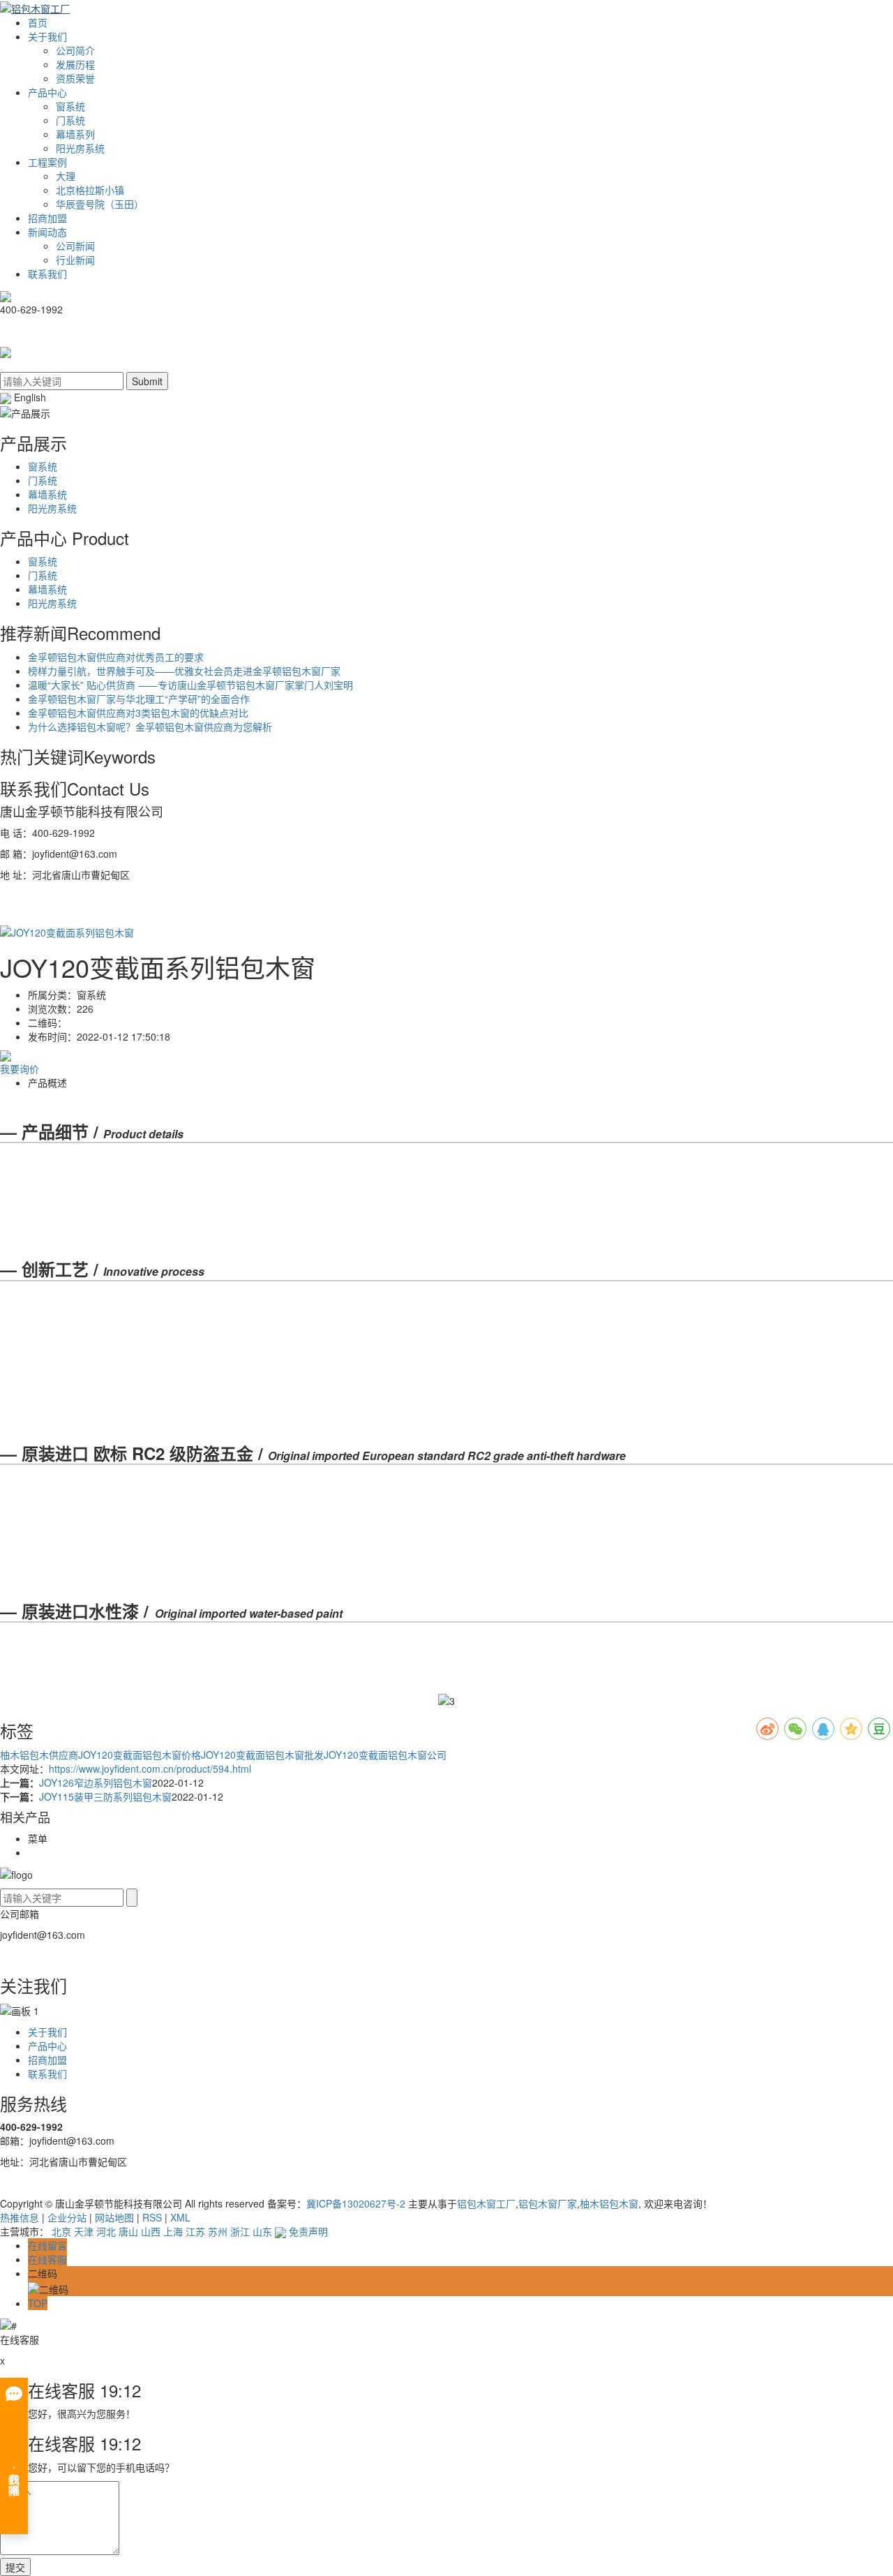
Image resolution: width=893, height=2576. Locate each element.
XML (180, 2217)
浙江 (240, 2231)
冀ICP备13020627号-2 (356, 2203)
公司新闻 (75, 246)
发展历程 (75, 64)
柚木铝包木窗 (609, 2203)
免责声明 (308, 2231)
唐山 (128, 2231)
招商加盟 (47, 218)
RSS (152, 2217)
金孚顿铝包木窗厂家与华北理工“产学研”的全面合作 (139, 699)
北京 (61, 2231)
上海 (173, 2231)
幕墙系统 (47, 494)
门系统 (70, 120)
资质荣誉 (75, 78)
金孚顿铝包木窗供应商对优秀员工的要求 (116, 657)
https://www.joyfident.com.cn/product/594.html (150, 1769)
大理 (66, 176)
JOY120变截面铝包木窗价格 (140, 1755)
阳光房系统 (80, 148)
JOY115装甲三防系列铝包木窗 (105, 1796)
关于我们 (47, 36)
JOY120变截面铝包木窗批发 (262, 1755)
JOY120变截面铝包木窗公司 (385, 1755)
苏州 (218, 2231)
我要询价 (20, 1069)
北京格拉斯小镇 (90, 190)
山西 (151, 2231)
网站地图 (114, 2217)
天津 (84, 2231)
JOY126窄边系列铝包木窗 (96, 1782)
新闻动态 (47, 232)
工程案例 (47, 162)
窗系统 (70, 106)
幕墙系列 (75, 134)
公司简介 (75, 50)
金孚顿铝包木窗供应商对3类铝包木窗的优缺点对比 (138, 713)
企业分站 (67, 2217)
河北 (106, 2231)
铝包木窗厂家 (548, 2203)
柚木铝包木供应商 (39, 1755)
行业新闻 (75, 260)
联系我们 (47, 274)
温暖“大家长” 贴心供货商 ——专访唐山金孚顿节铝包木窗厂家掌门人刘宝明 (190, 685)
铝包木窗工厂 (486, 2203)
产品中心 (47, 92)
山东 (262, 2231)
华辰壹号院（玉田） (100, 204)
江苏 (195, 2231)
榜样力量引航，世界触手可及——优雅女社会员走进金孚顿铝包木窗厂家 (184, 671)
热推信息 (20, 2217)
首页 (38, 22)
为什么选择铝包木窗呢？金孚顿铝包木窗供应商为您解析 (150, 727)
